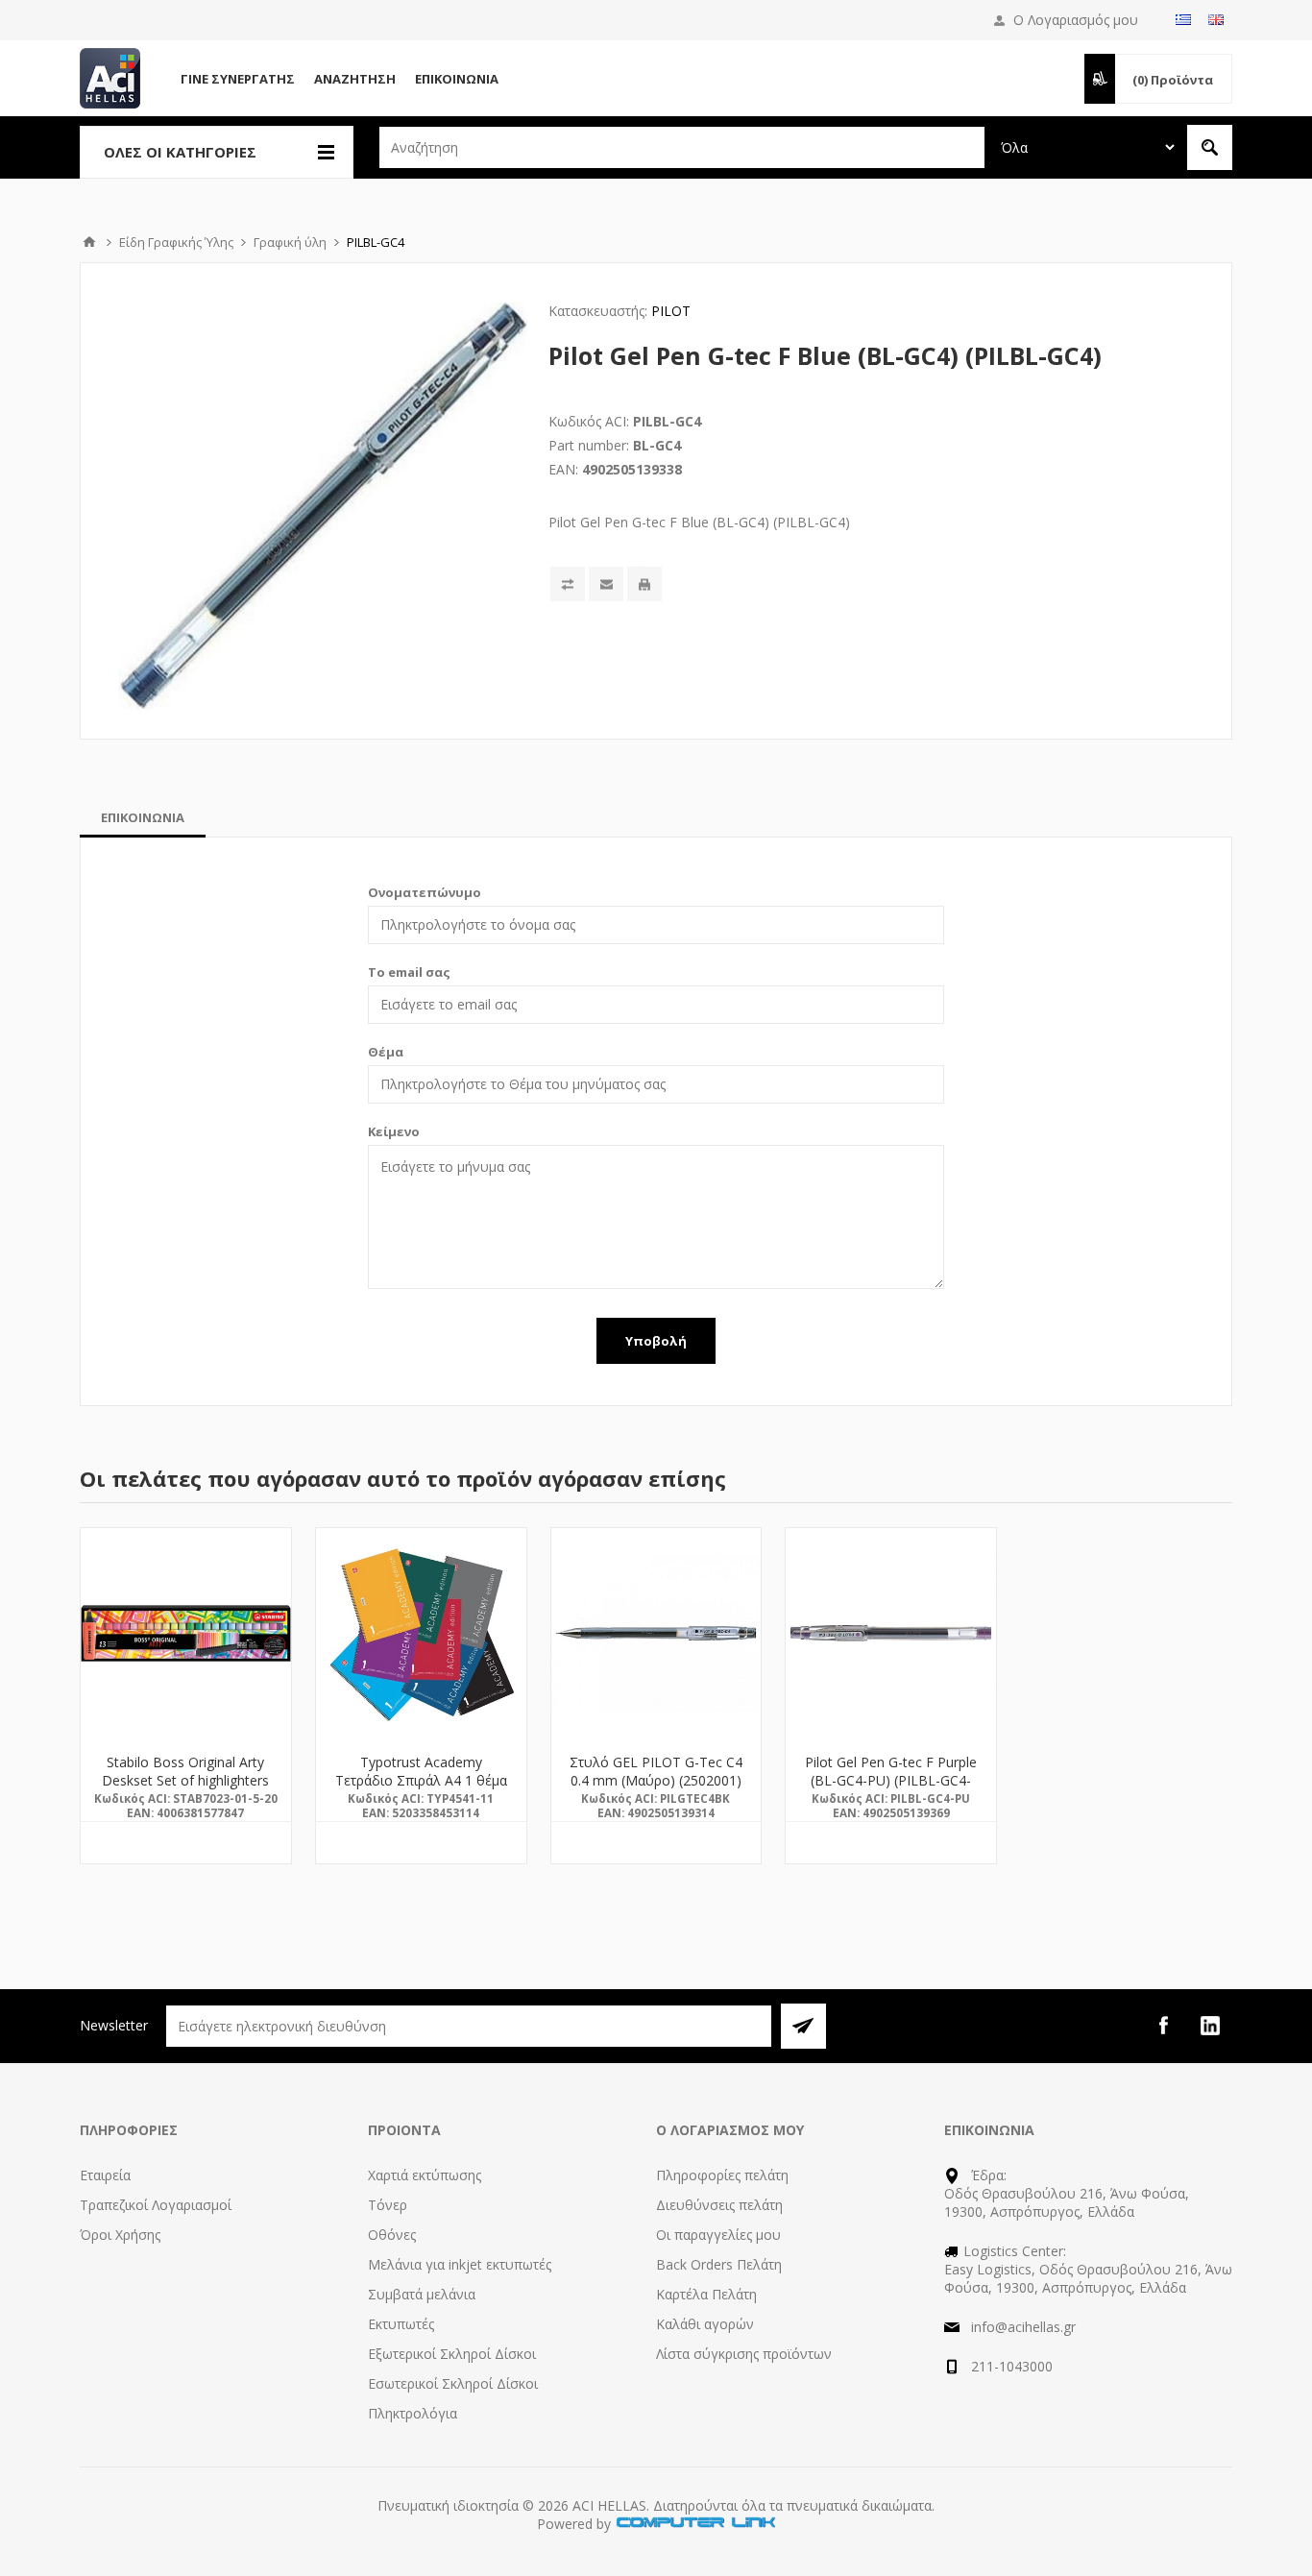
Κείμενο (394, 1131)
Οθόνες (392, 2235)
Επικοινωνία (457, 79)
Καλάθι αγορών (705, 2324)
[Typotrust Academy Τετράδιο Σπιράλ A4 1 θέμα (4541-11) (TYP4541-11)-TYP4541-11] (421, 1633)
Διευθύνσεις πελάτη (719, 2205)
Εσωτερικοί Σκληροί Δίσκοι (453, 2383)
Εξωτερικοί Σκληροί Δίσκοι (452, 2354)
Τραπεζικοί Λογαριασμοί (156, 2205)
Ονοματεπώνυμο (425, 892)
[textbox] (682, 147)
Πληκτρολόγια (413, 2413)
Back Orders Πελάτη (719, 2264)
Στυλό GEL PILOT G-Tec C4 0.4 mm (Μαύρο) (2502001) (656, 1771)
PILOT (671, 311)
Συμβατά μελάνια (422, 2294)
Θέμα (386, 1052)
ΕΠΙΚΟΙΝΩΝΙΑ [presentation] (143, 817)
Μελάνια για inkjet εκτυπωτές (460, 2264)
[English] (1216, 19)
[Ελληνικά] (1183, 19)
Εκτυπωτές (401, 2324)
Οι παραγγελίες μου (718, 2235)
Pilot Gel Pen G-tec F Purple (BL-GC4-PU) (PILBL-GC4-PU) (891, 1780)
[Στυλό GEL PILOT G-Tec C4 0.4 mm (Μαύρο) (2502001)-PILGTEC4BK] (656, 1633)
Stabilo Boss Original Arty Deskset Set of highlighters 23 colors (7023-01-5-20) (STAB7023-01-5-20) (185, 1789)
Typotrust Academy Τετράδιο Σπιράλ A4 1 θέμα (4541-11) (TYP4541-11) (421, 1780)
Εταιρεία (105, 2175)
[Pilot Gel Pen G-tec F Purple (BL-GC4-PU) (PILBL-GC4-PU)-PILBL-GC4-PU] (891, 1633)
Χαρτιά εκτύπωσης (425, 2175)
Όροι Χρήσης (120, 2235)
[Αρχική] (89, 242)
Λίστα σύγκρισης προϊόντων (744, 2354)
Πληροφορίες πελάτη (722, 2175)
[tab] (143, 817)
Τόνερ (388, 2205)
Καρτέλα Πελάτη (706, 2294)
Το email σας (409, 972)
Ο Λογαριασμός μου (1076, 20)
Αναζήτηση (355, 79)
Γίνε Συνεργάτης (238, 79)
